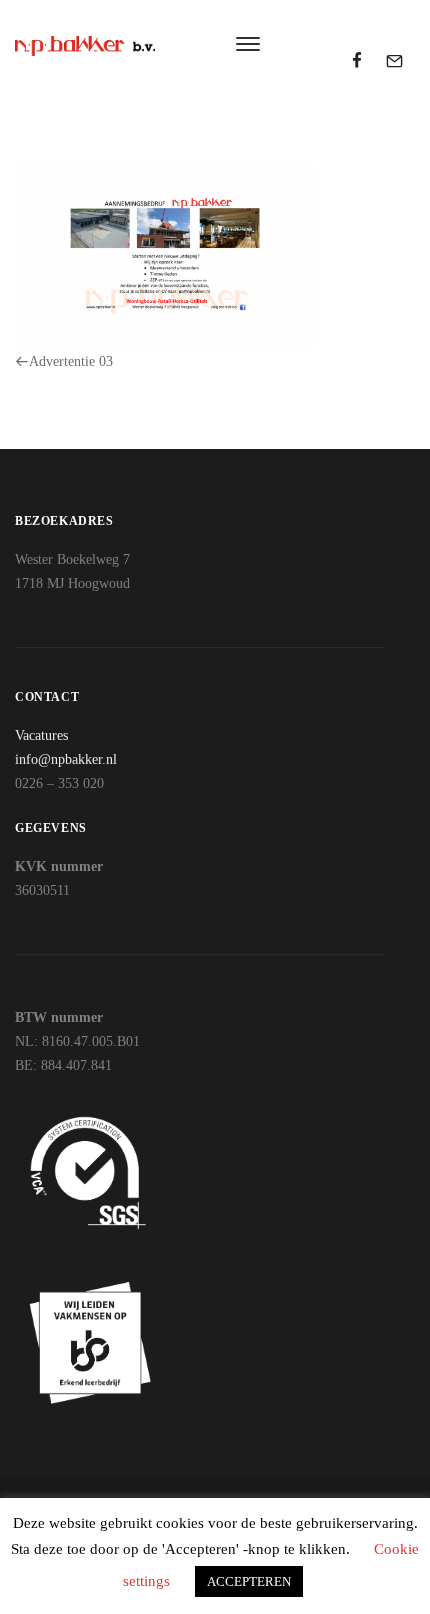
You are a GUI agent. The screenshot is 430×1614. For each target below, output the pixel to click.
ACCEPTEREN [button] (249, 1581)
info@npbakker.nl (66, 759)
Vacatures (41, 735)
